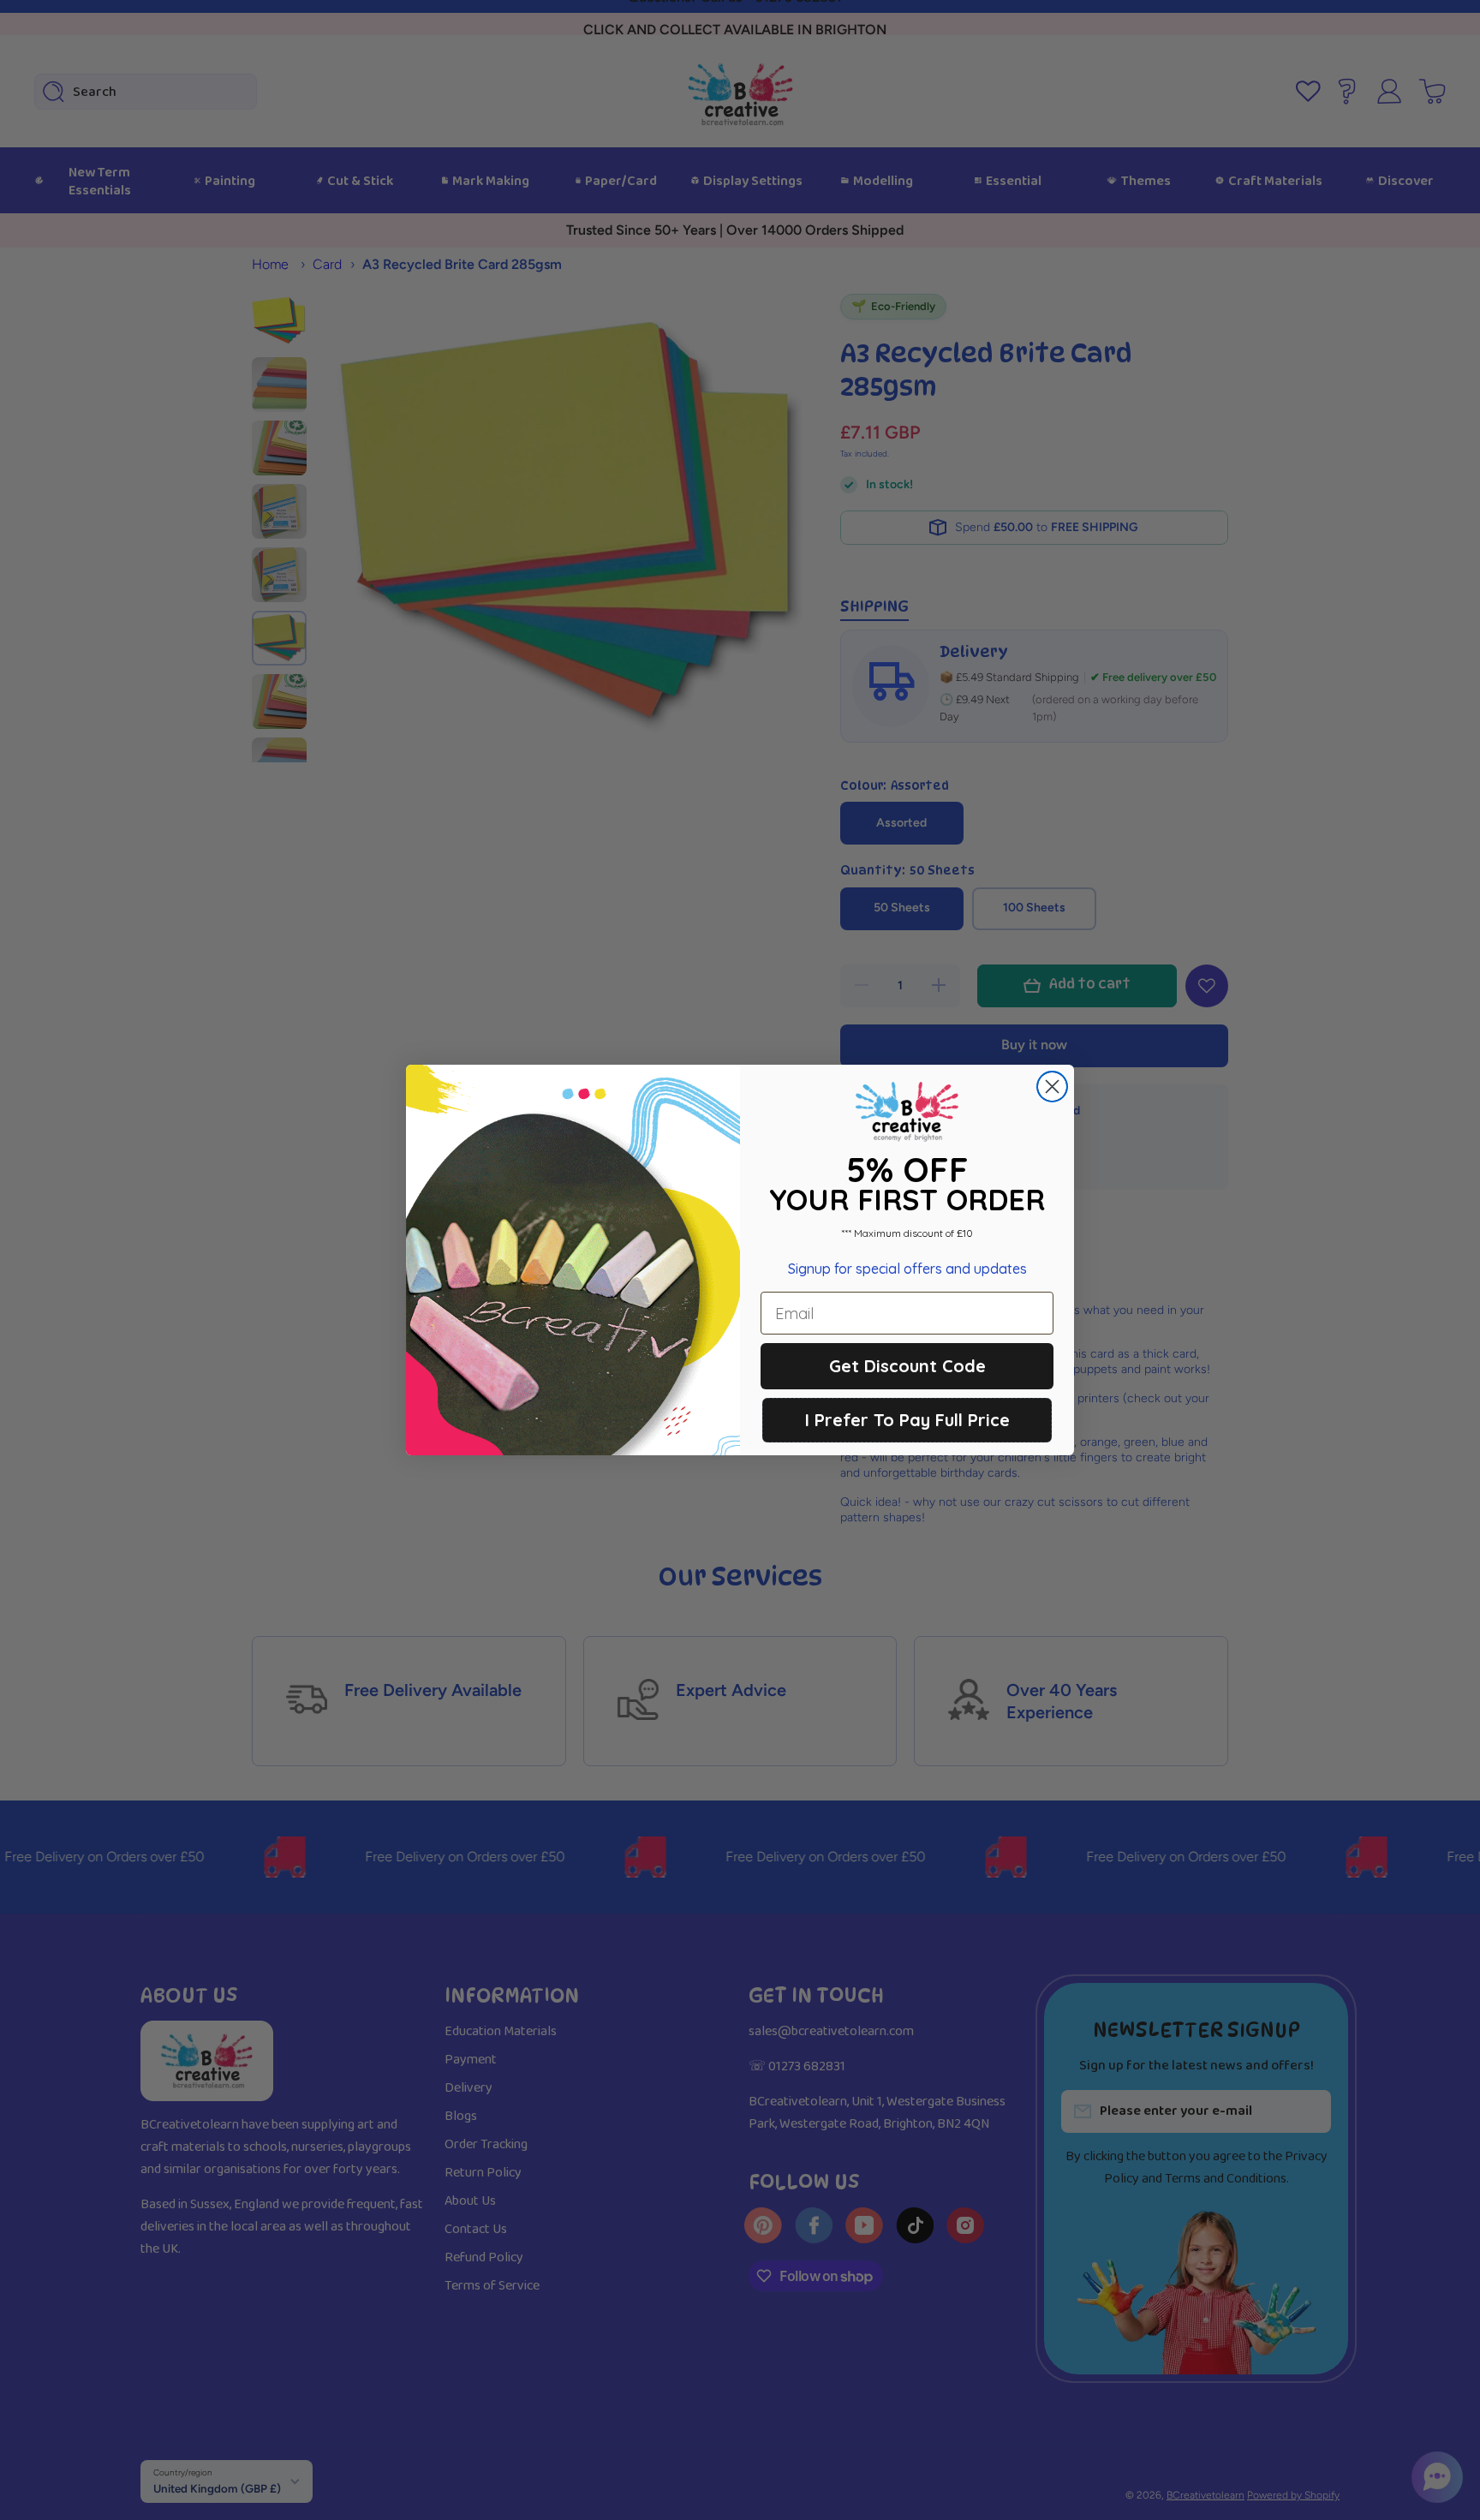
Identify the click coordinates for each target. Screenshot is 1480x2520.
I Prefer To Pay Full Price (907, 1420)
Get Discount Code (907, 1366)
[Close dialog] (1052, 1087)
